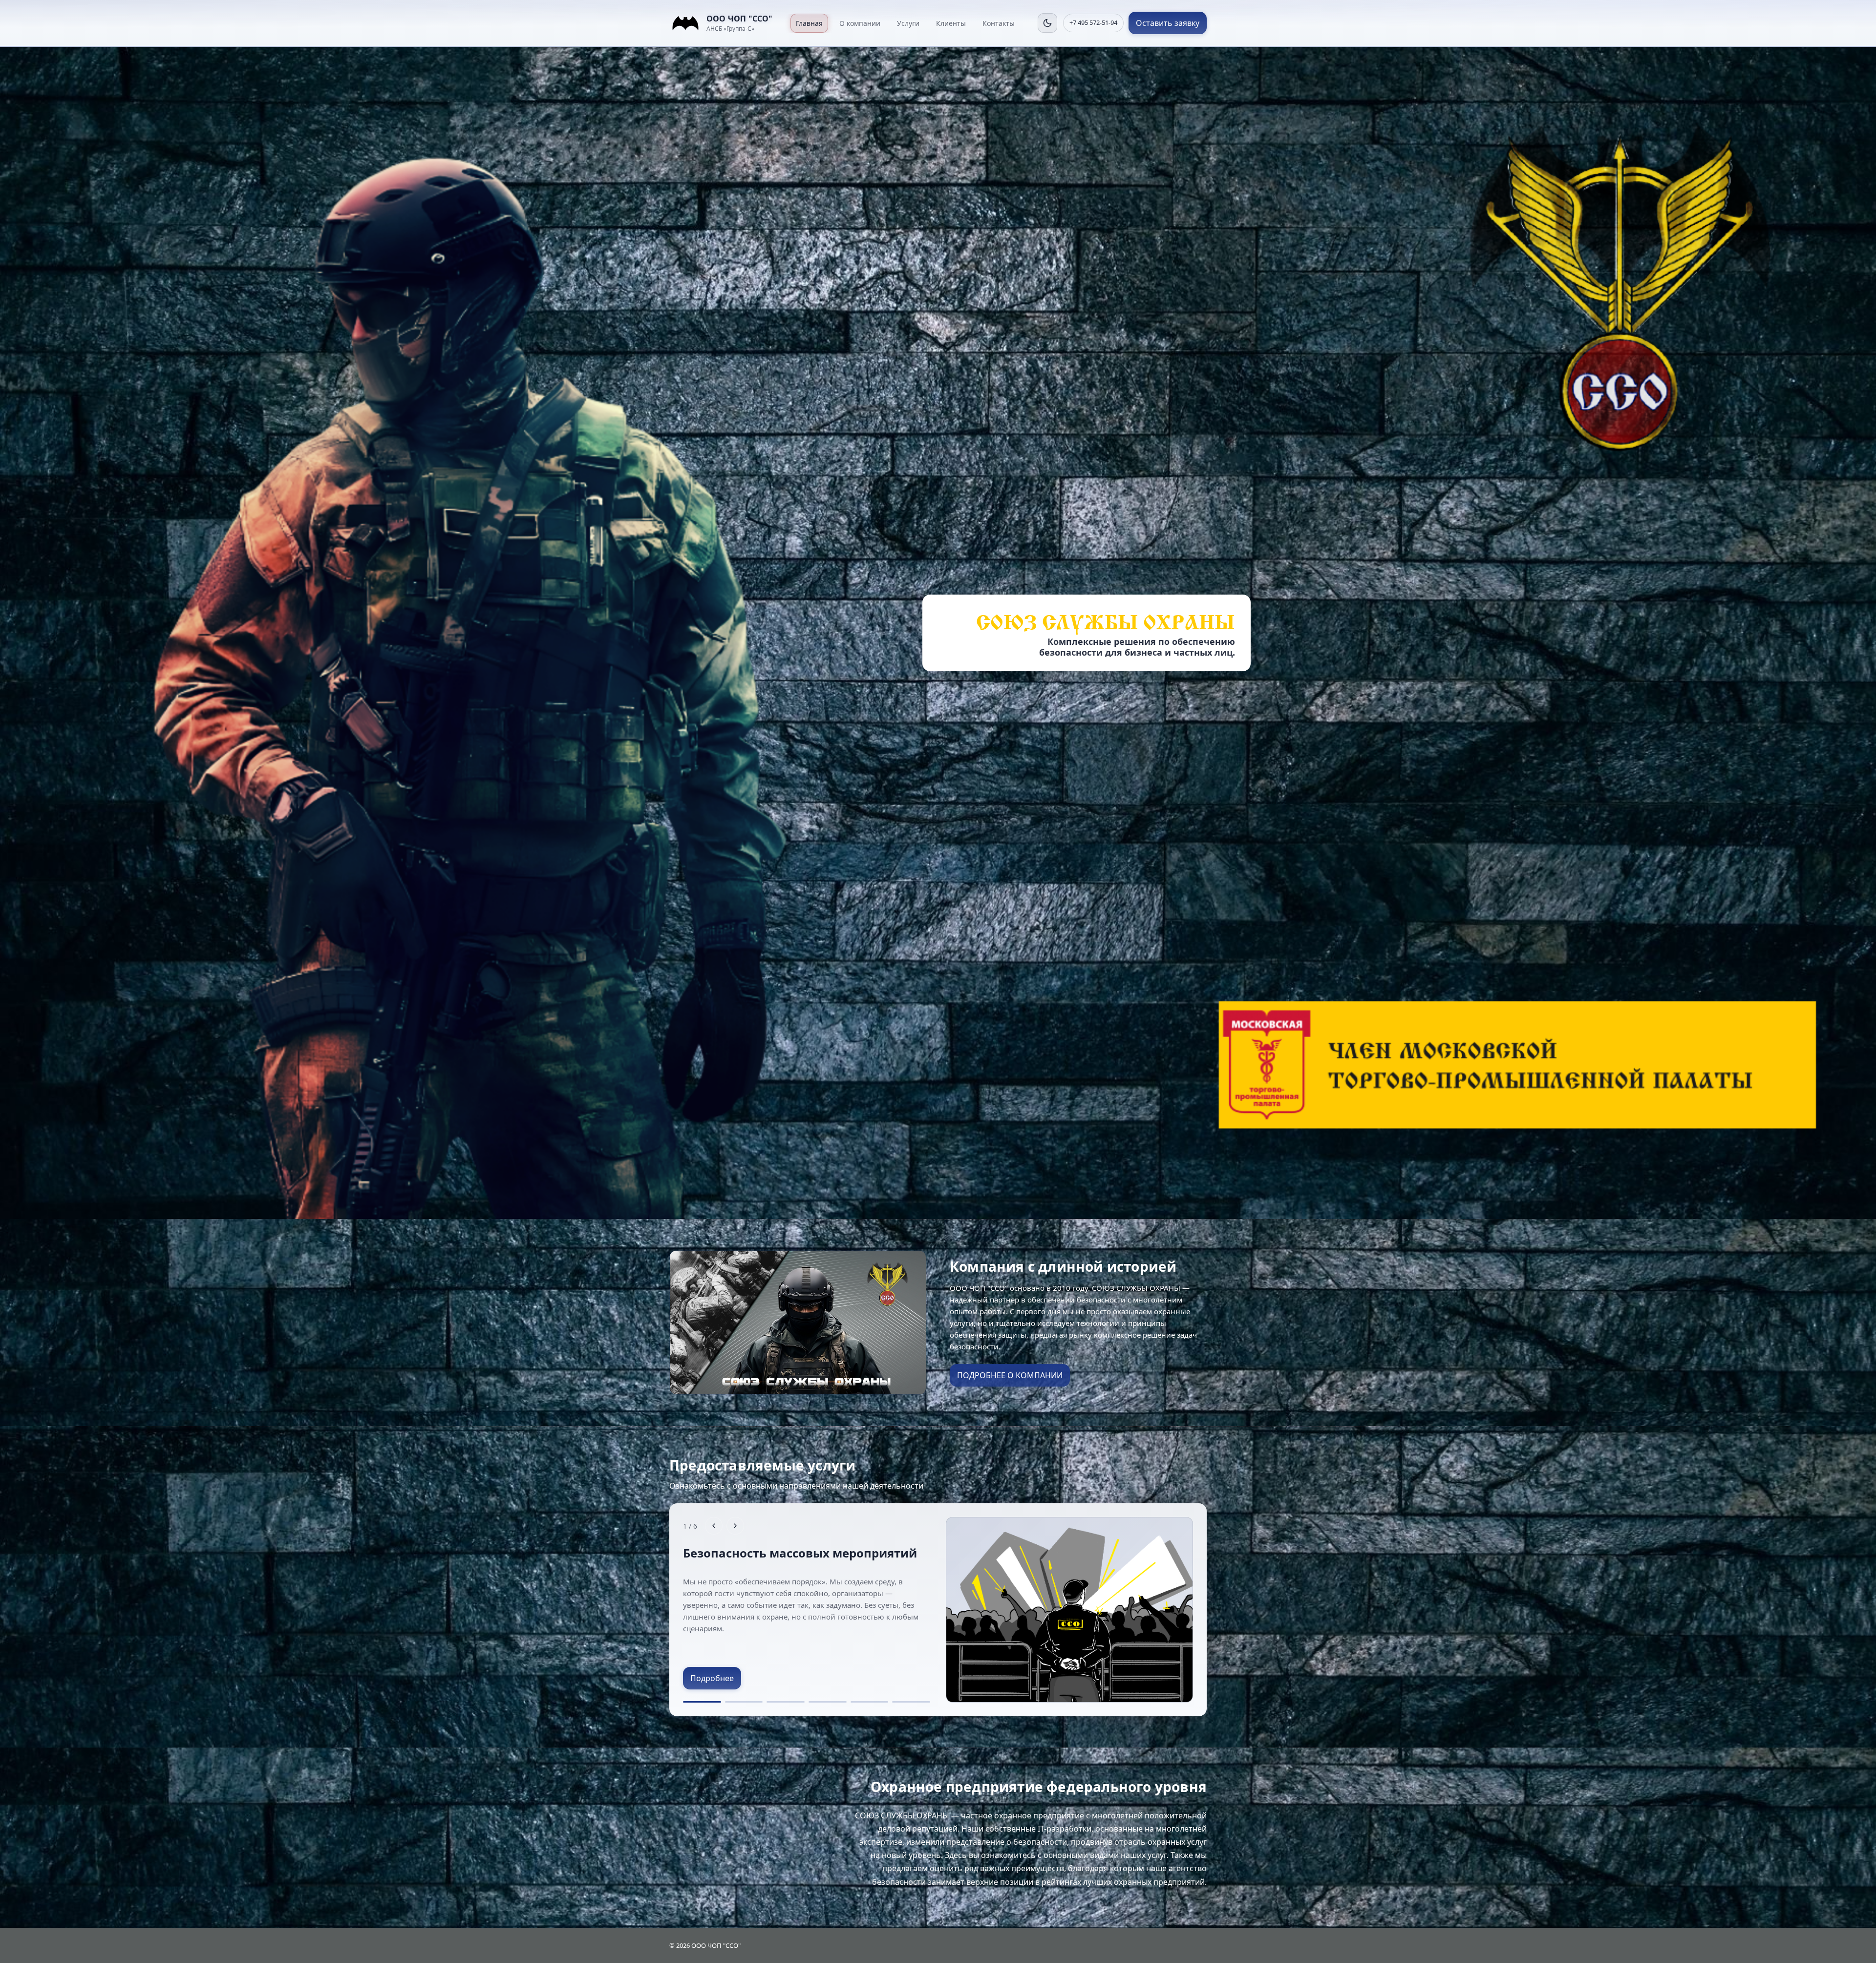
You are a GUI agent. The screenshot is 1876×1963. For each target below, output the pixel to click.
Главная (809, 23)
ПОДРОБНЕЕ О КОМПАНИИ (1010, 1375)
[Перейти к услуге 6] (911, 1702)
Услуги (908, 23)
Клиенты (951, 23)
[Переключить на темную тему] (1047, 23)
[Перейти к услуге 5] (870, 1702)
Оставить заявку (1168, 23)
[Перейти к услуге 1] (702, 1702)
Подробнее (712, 1678)
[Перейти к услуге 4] (828, 1702)
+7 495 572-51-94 (1093, 22)
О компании (860, 23)
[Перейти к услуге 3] (786, 1702)
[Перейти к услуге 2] (744, 1702)
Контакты (999, 23)
